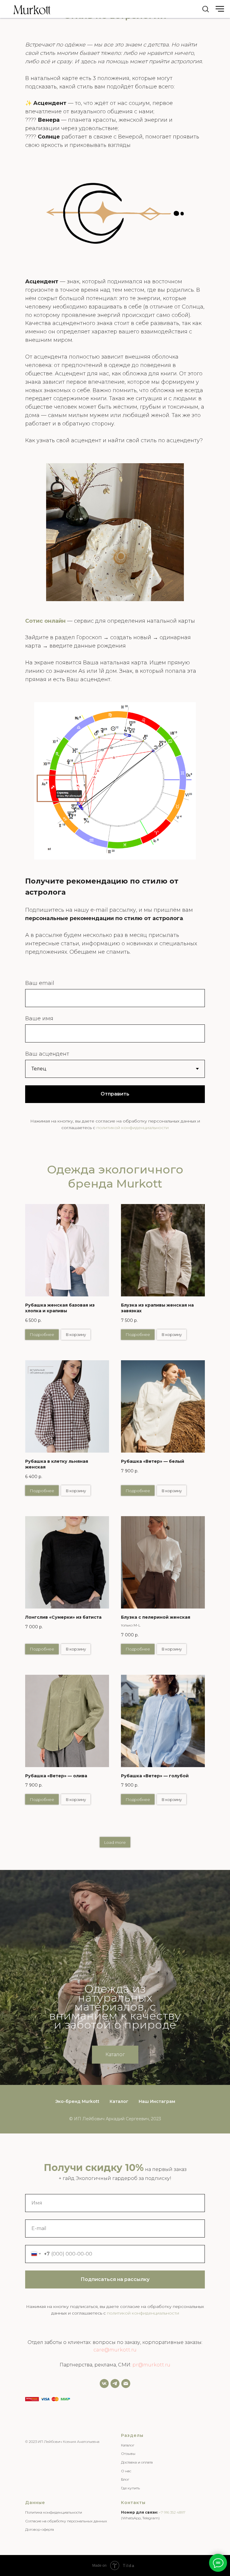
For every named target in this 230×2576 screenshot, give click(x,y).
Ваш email (40, 983)
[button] (205, 9)
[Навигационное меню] (220, 9)
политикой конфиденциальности (133, 1128)
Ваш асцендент (47, 1054)
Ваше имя (39, 1018)
